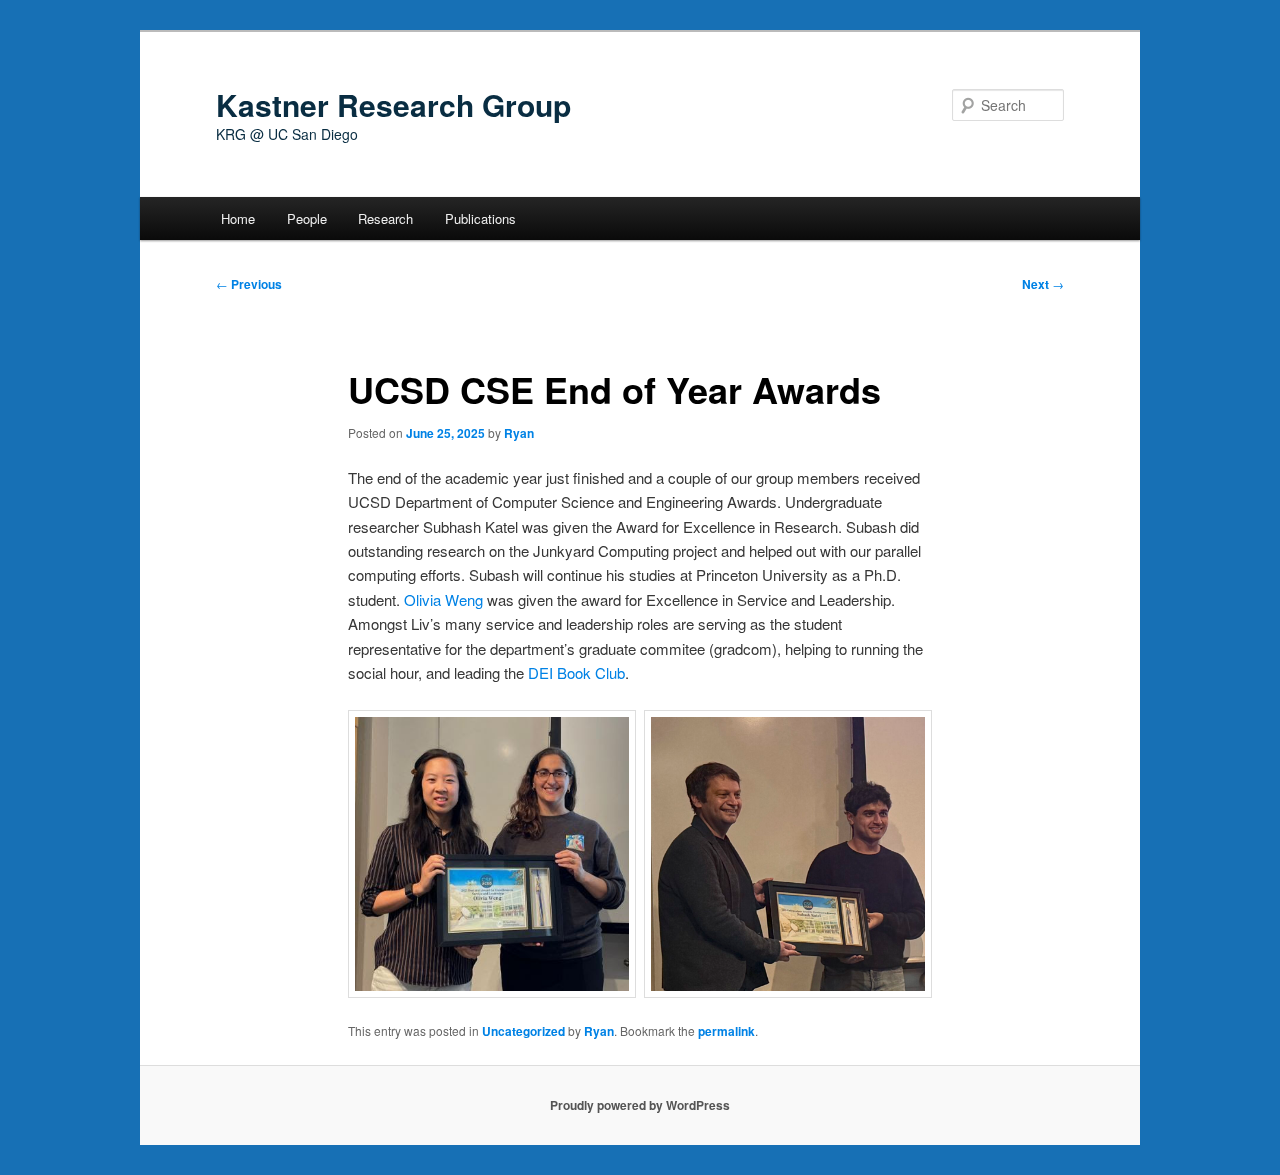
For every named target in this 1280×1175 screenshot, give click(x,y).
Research (385, 218)
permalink (726, 1031)
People (307, 218)
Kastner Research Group (393, 104)
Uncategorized (523, 1031)
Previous (249, 284)
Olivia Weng (443, 599)
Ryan (519, 433)
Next (1043, 284)
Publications (480, 218)
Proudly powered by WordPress (640, 1105)
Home (238, 218)
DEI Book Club (576, 672)
